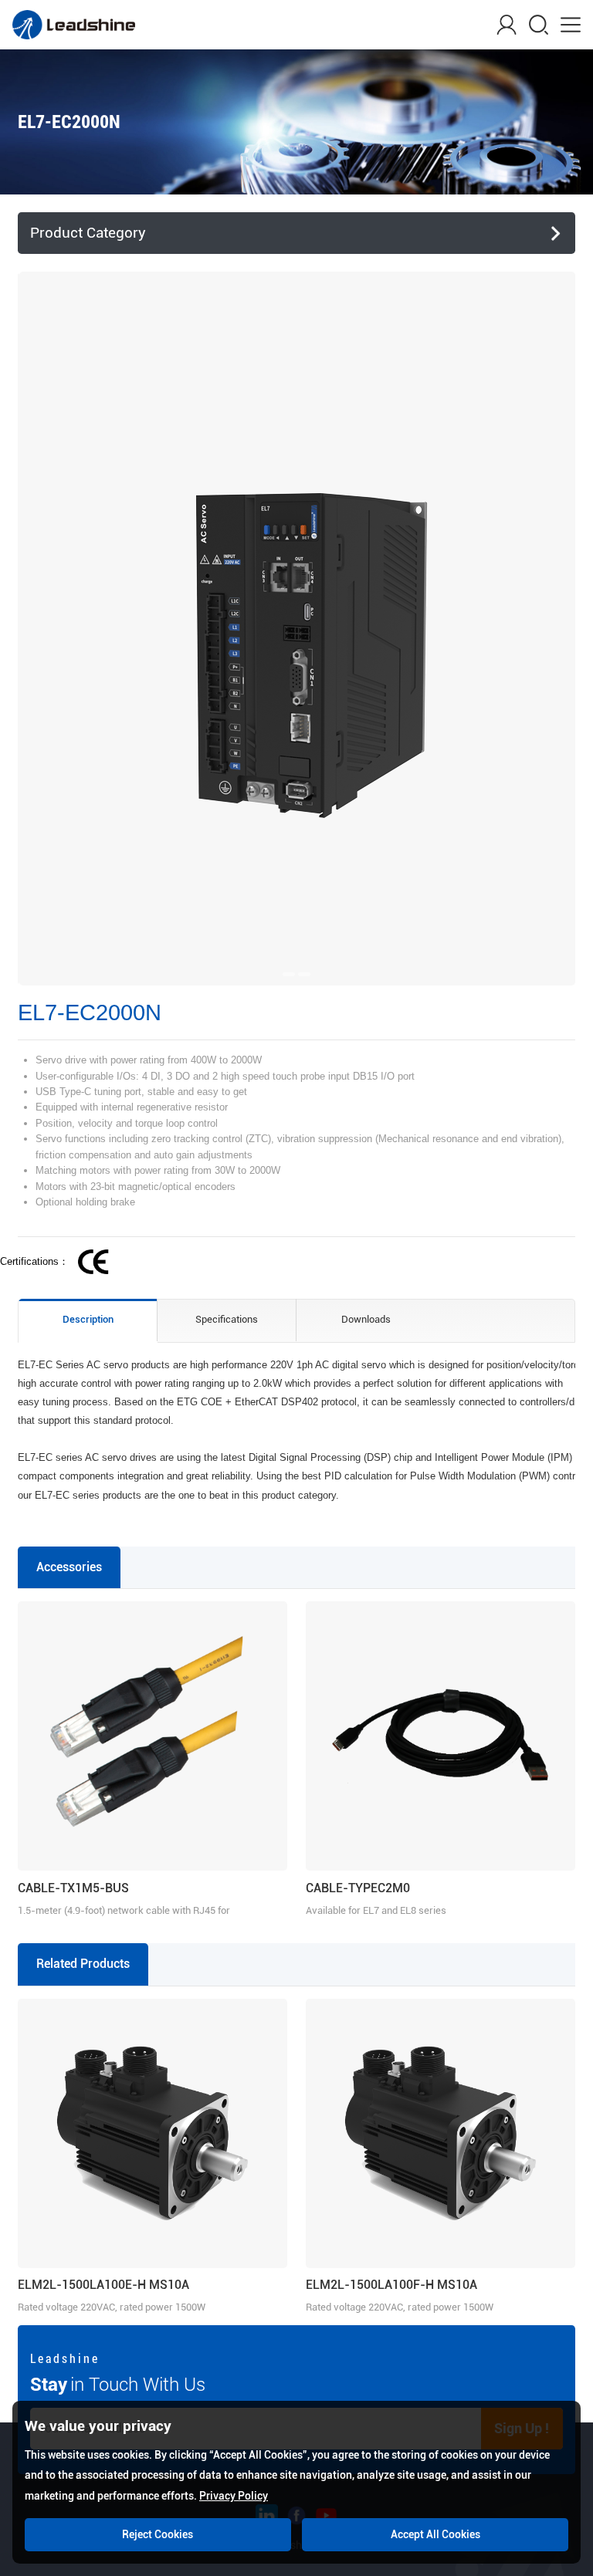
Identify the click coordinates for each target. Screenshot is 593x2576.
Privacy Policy (234, 2496)
